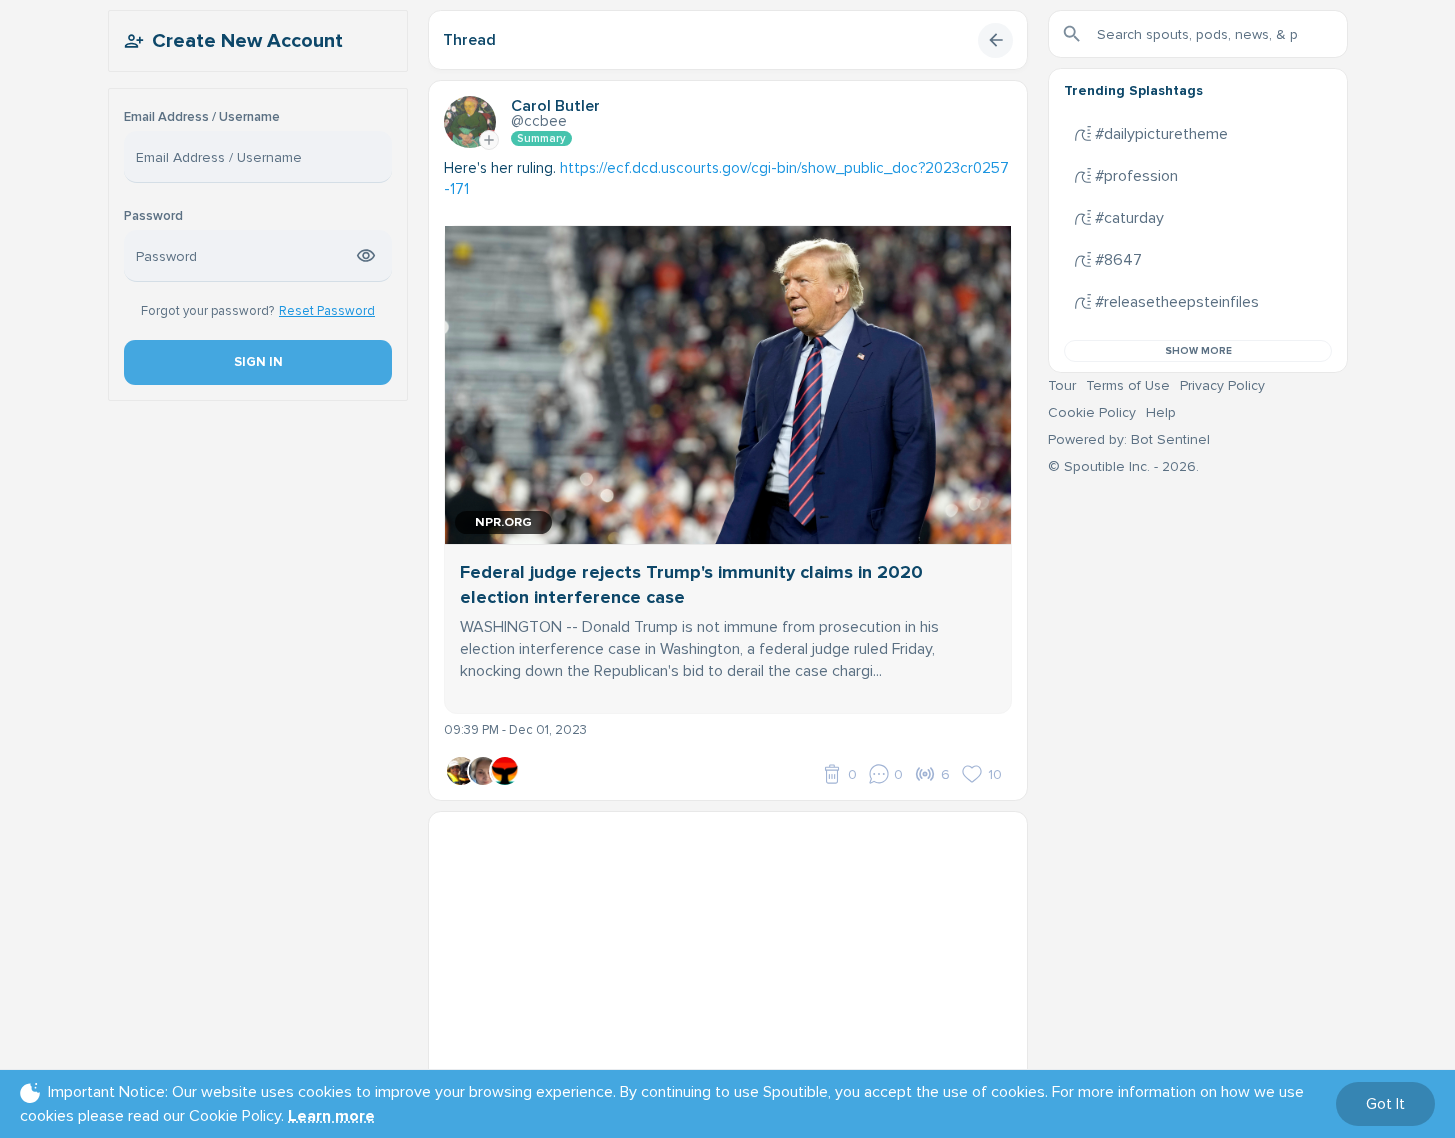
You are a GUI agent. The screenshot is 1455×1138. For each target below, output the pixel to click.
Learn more (331, 1116)
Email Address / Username (202, 117)
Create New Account (247, 41)
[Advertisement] (728, 952)
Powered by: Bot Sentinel (1129, 439)
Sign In (257, 362)
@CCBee (539, 121)
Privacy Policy (1222, 385)
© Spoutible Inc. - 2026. (1123, 466)
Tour (1062, 385)
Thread (469, 40)
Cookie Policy (1092, 412)
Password (153, 216)
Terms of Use (1128, 385)
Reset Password (327, 311)
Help (1161, 412)
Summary (541, 138)
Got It (1385, 1104)
